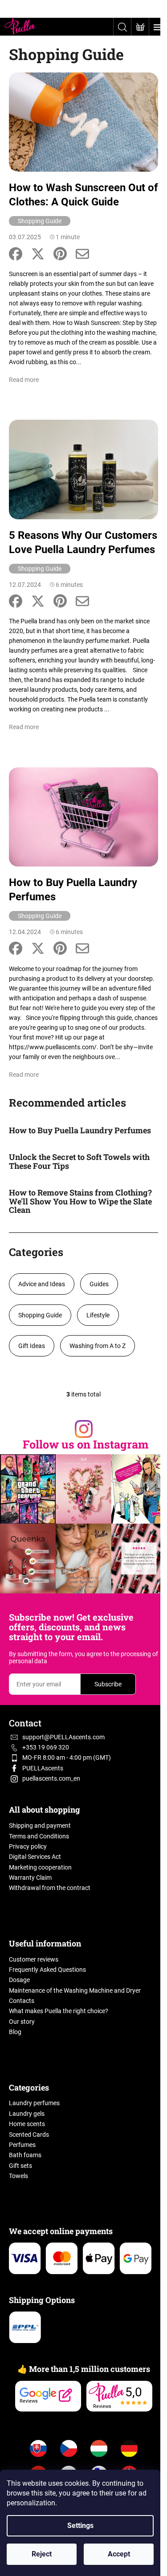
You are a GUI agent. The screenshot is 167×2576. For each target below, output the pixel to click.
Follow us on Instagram (86, 1444)
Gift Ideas (32, 1346)
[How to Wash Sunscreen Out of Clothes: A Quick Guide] (83, 121)
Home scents (27, 2124)
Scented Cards (29, 2135)
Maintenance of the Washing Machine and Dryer (75, 1990)
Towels (18, 2176)
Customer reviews (34, 1959)
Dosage (19, 1980)
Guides (99, 1284)
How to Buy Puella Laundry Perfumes (73, 890)
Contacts (22, 2001)
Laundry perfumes (34, 2103)
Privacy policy (28, 1846)
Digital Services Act (35, 1857)
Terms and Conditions (39, 1836)
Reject (42, 2554)
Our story (22, 2022)
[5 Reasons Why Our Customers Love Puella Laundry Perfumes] (83, 469)
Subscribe (108, 1684)
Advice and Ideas (42, 1284)
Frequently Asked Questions (47, 1970)
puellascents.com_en (51, 1778)
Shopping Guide (40, 221)
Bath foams (25, 2155)
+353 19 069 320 (46, 1747)
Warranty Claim (30, 1878)
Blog (15, 2032)
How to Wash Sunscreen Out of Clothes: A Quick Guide (83, 195)
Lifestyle (98, 1315)
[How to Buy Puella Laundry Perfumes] (83, 816)
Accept (119, 2554)
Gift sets (20, 2166)
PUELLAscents (43, 1768)
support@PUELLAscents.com (63, 1737)
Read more (24, 380)
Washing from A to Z (98, 1346)
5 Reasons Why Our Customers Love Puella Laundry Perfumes (83, 542)
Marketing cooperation (40, 1867)
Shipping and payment (40, 1826)
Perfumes (22, 2145)
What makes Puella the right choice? (59, 2011)
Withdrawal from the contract (50, 1888)
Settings (80, 2526)
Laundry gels (27, 2114)
